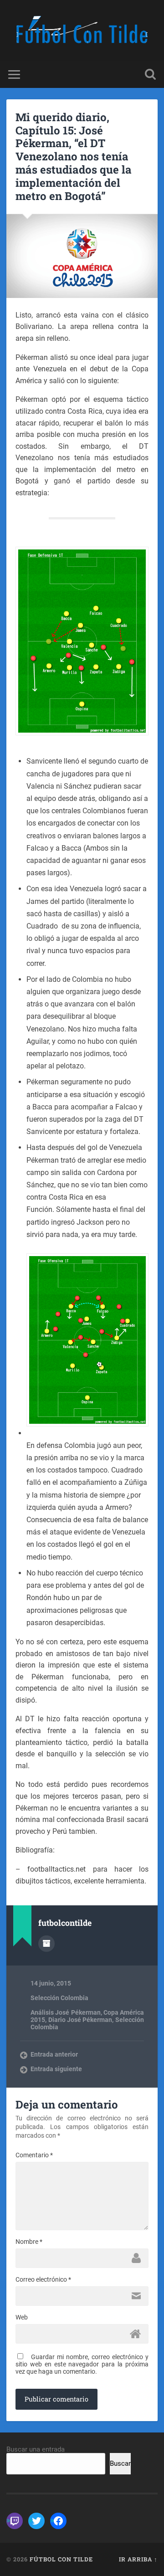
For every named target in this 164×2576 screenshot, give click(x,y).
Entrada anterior (54, 2054)
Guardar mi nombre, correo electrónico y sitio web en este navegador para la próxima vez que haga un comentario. (82, 2364)
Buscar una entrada (36, 2449)
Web (22, 2317)
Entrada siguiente (56, 2069)
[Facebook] (58, 2521)
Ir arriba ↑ (138, 2559)
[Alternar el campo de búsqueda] (150, 74)
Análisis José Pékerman (65, 2012)
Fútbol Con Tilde (61, 2559)
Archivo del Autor (46, 1944)
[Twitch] (15, 2521)
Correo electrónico (43, 2279)
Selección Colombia (59, 1998)
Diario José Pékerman (80, 2020)
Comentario (34, 2155)
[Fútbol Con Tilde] (82, 31)
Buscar (120, 2463)
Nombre (29, 2242)
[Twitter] (36, 2521)
